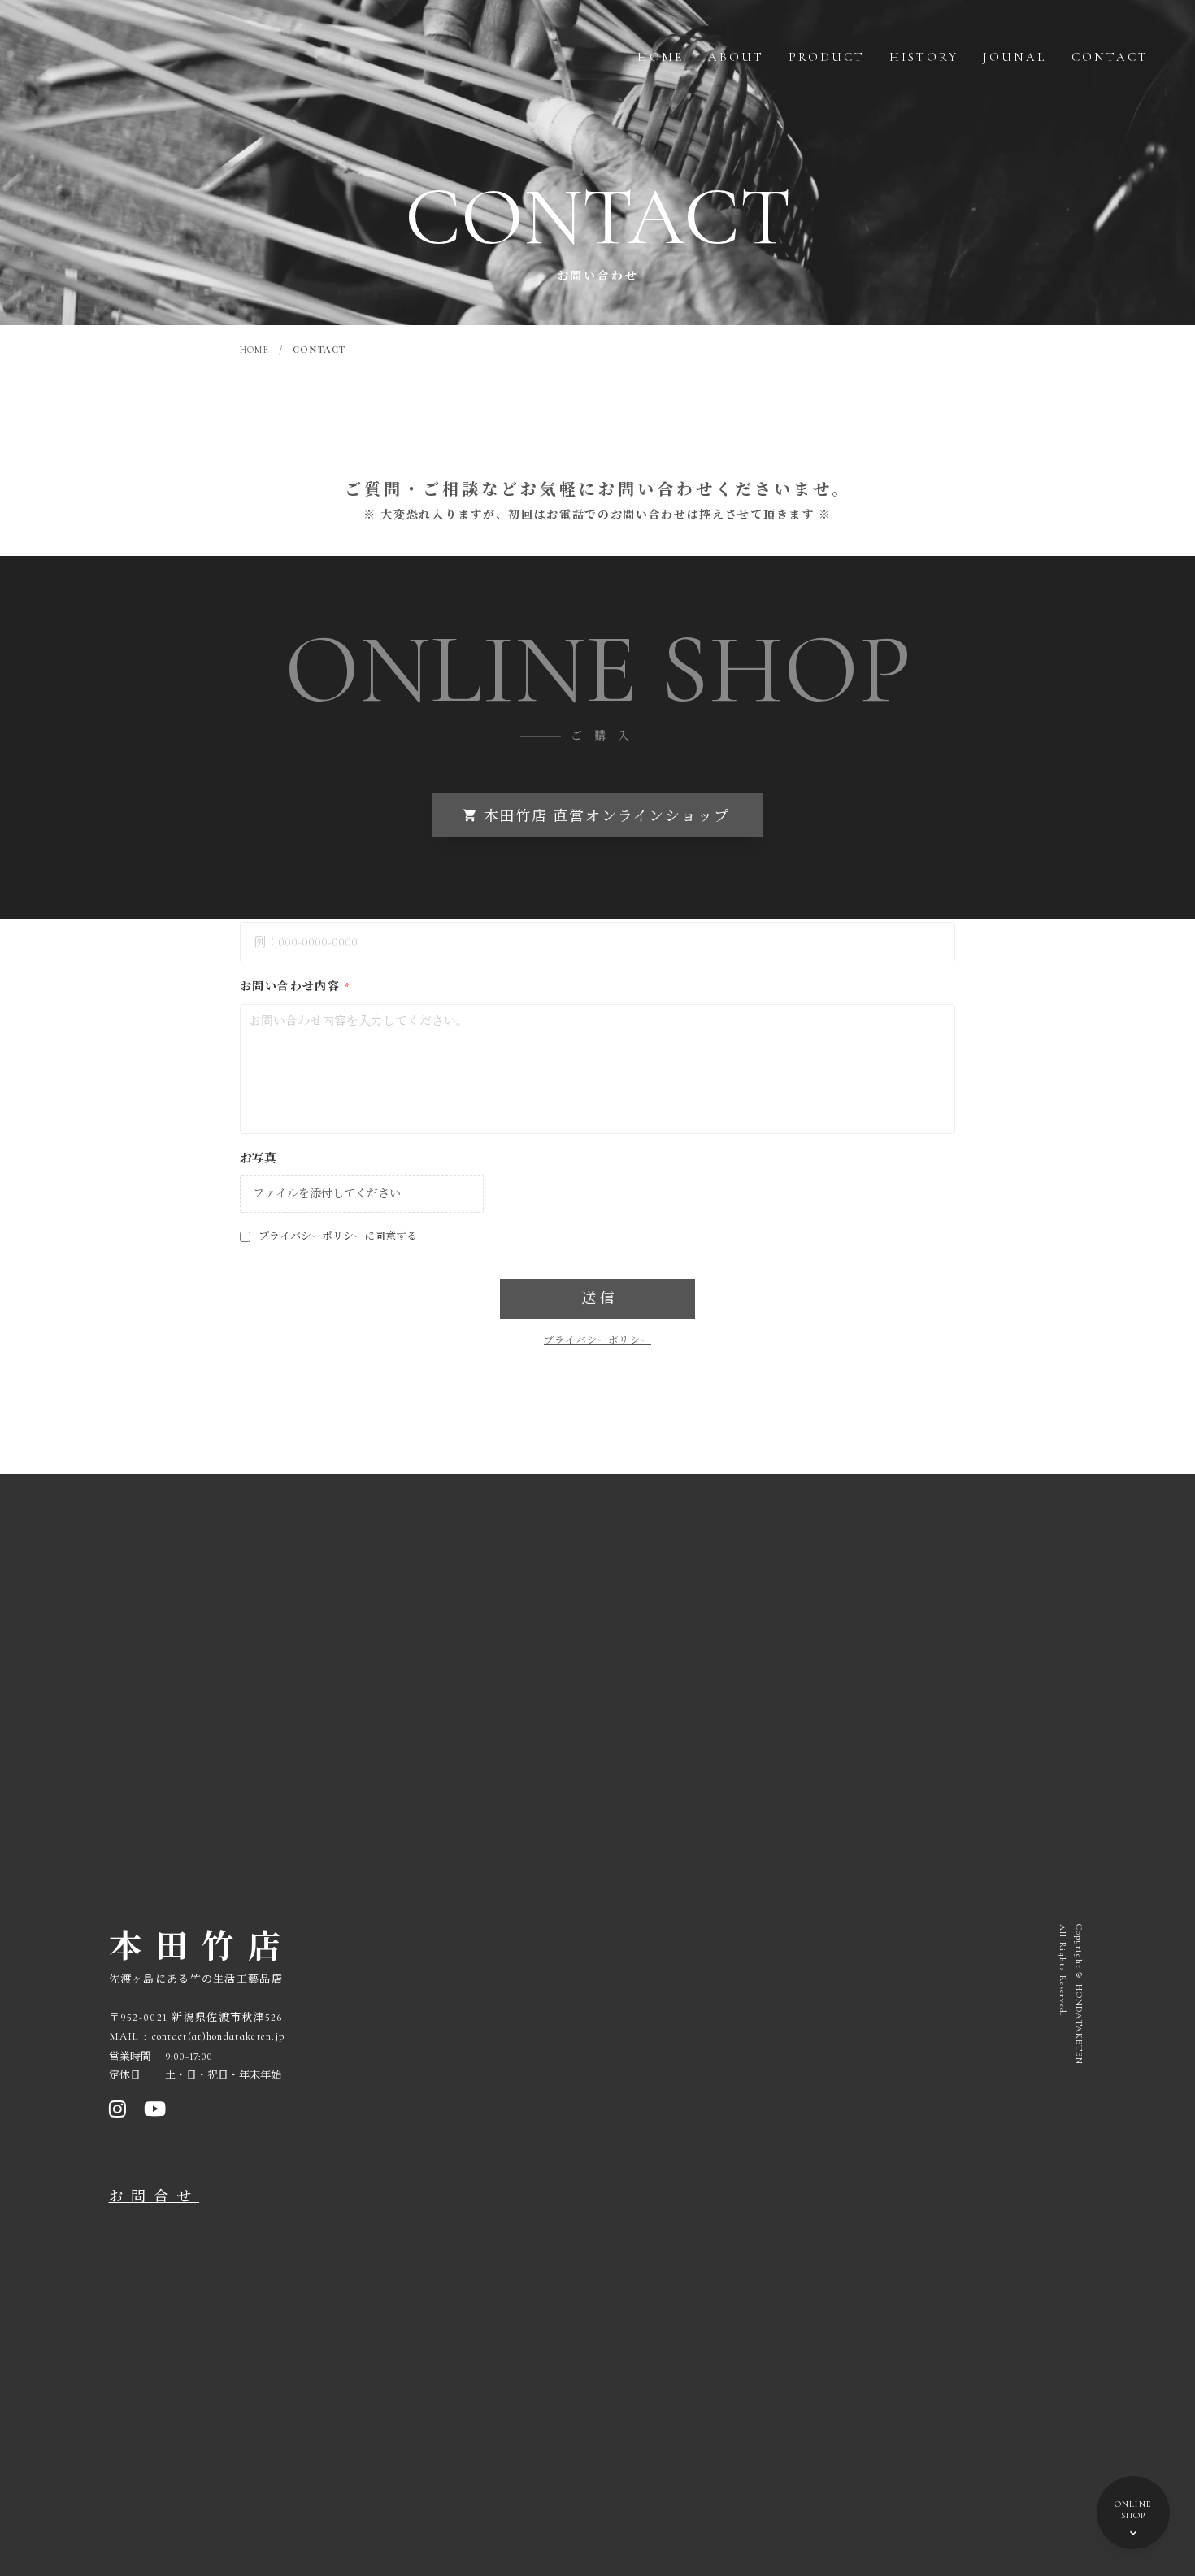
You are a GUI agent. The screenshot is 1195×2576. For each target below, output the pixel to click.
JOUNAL (1015, 57)
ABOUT (736, 57)
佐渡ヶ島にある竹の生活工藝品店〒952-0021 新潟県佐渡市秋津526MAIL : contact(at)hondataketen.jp (197, 2008)
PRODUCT (827, 57)
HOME (661, 57)
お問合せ (154, 2196)
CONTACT (1110, 57)
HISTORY (924, 57)
